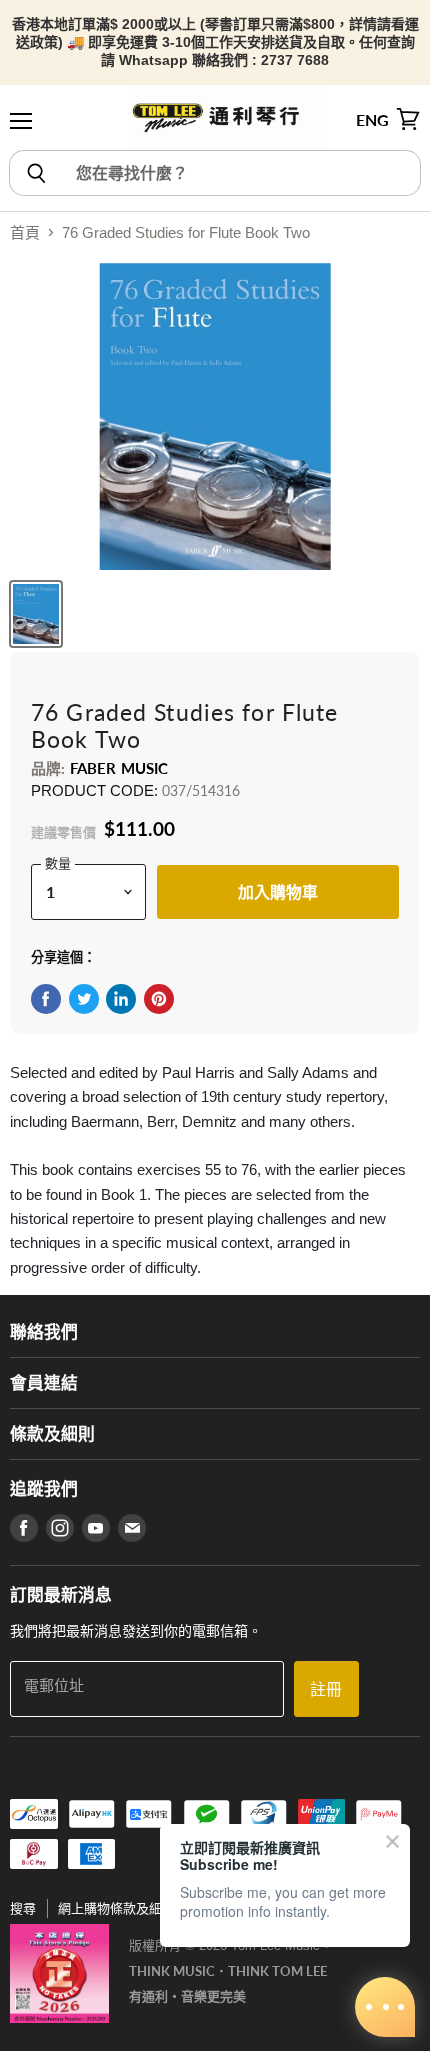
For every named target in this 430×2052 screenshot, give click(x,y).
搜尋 (23, 1908)
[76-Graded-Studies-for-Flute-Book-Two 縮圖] (36, 614)
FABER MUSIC (119, 768)
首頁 (25, 232)
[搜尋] (35, 173)
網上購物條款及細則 (116, 1908)
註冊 (326, 1688)
